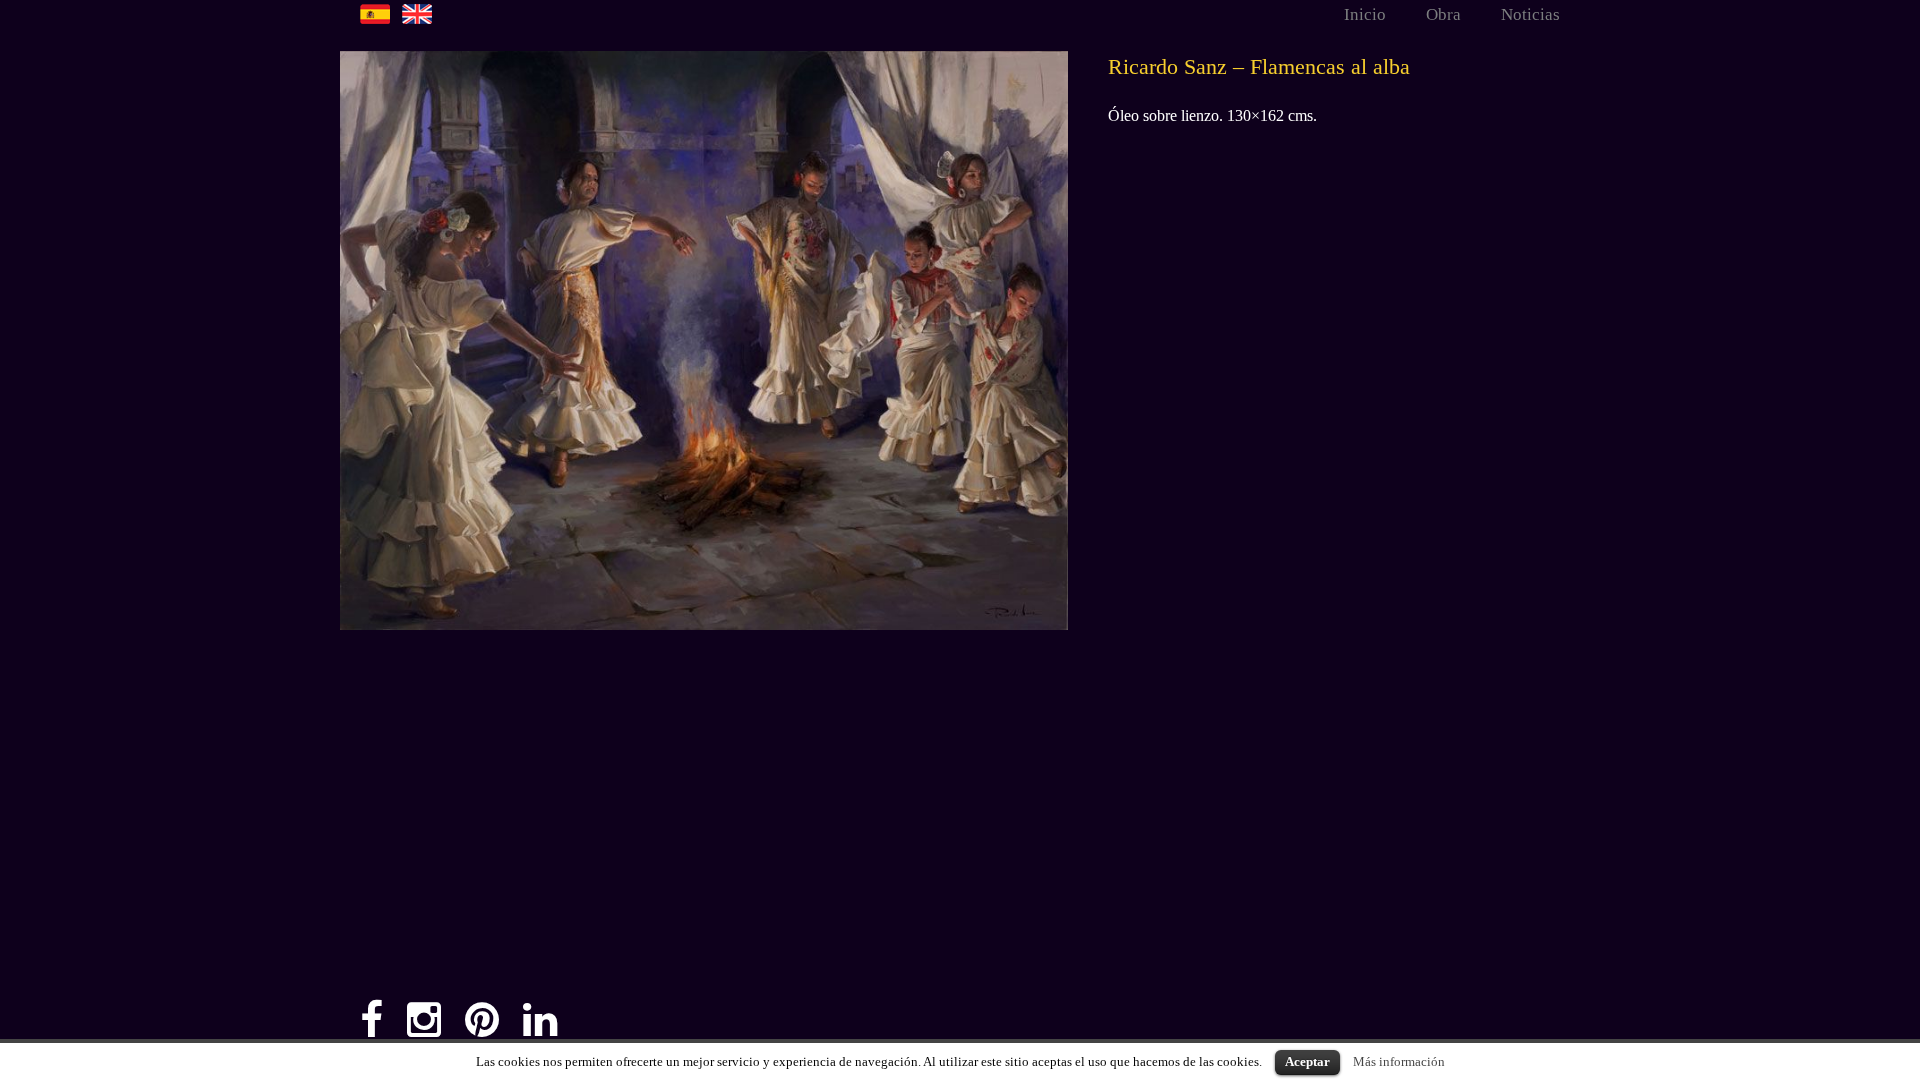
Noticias (1530, 14)
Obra (1443, 14)
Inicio (1365, 14)
